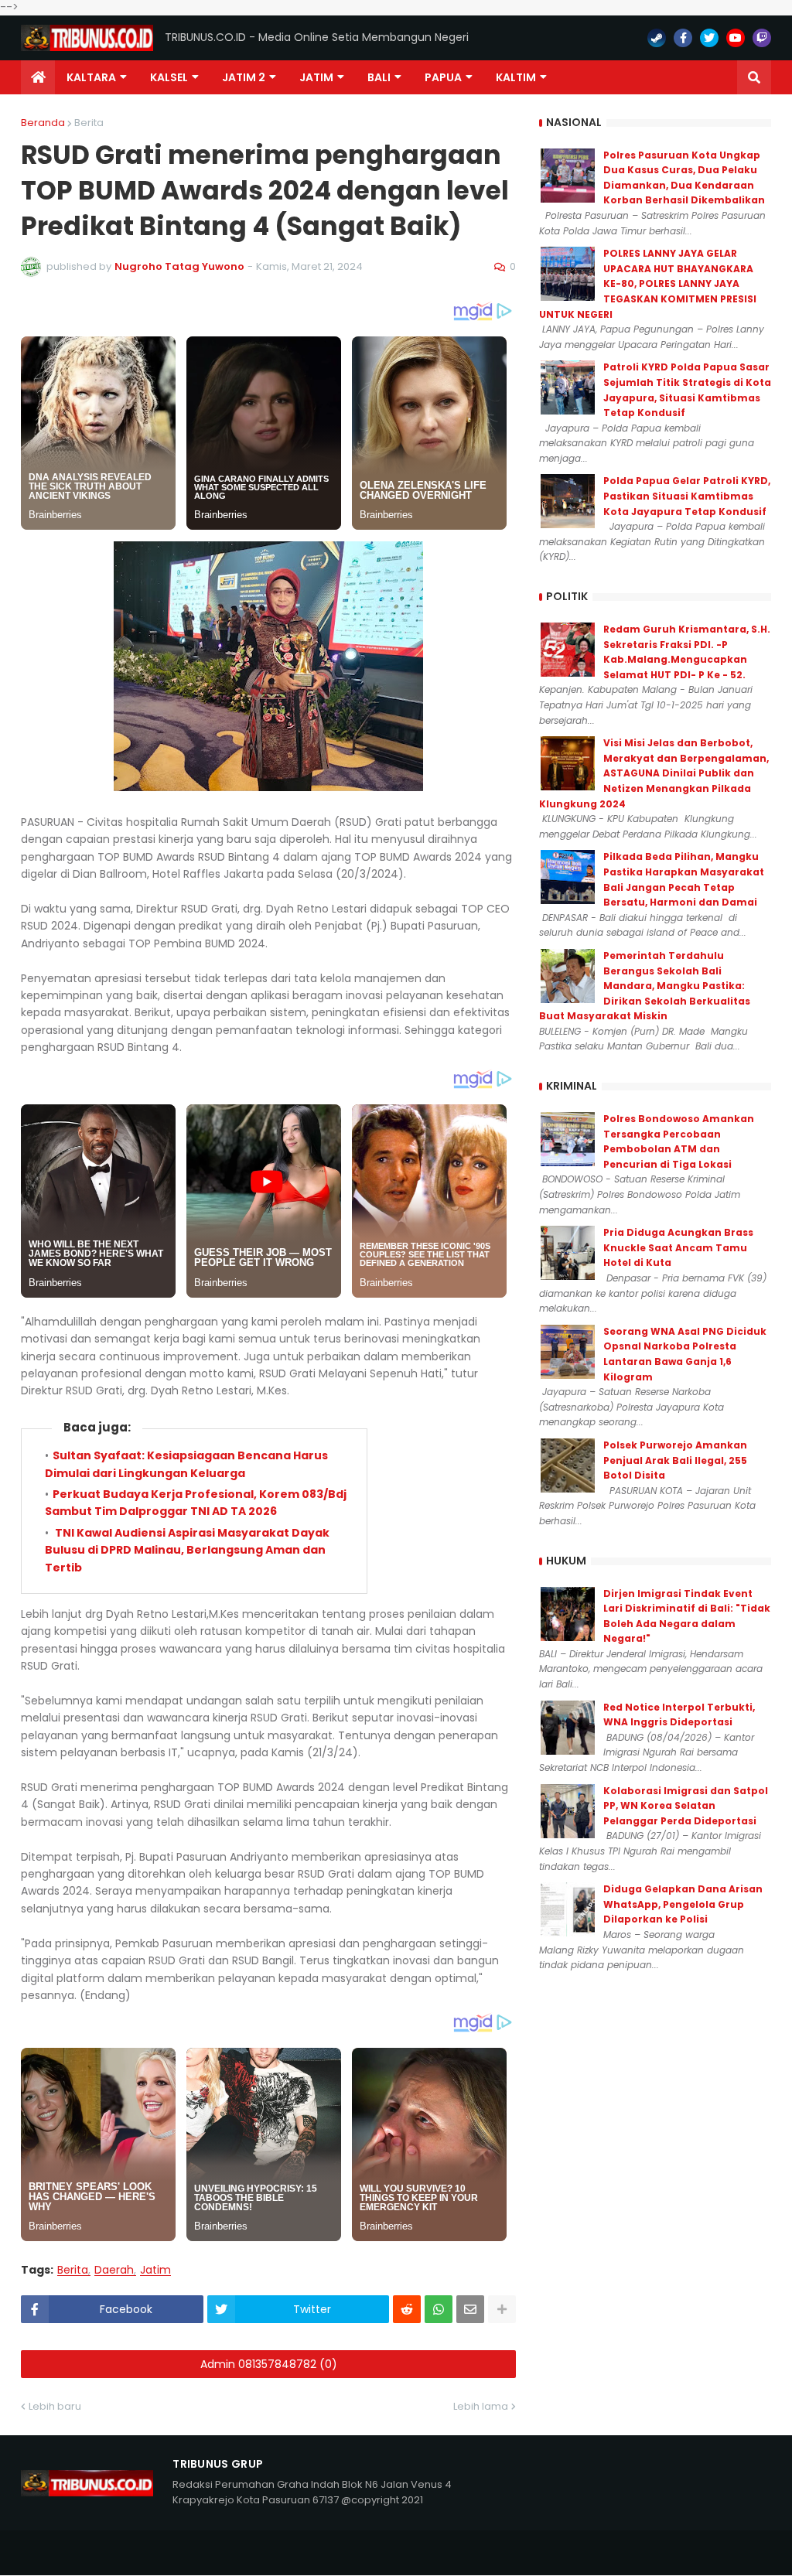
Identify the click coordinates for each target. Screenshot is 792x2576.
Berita (89, 123)
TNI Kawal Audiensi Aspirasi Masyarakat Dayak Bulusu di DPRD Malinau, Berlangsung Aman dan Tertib (187, 1550)
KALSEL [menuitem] (169, 77)
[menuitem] (38, 77)
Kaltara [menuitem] (91, 77)
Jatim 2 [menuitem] (244, 77)
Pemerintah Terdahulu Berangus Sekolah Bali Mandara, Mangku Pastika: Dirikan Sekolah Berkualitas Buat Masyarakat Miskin (645, 986)
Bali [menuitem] (379, 77)
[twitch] (762, 38)
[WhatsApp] (439, 2309)
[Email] (470, 2309)
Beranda (43, 123)
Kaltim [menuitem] (516, 77)
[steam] (657, 38)
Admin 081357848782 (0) (269, 2364)
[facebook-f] (683, 38)
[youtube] (736, 38)
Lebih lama (481, 2406)
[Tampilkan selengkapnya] (502, 2309)
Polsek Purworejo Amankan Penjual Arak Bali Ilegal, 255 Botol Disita (675, 1460)
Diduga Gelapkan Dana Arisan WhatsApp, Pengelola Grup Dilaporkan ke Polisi (683, 1904)
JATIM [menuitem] (316, 77)
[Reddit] (407, 2309)
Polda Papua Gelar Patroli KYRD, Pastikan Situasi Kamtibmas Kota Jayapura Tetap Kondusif (687, 496)
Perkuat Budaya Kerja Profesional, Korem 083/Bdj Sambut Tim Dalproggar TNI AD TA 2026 (196, 1503)
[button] (754, 77)
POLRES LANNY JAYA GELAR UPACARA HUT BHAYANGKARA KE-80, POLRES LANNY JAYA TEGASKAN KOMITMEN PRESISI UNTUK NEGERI (648, 283)
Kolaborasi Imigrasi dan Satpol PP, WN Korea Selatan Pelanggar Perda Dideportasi (686, 1806)
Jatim (155, 2270)
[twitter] (709, 38)
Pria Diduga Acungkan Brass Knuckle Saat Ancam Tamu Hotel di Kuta (678, 1247)
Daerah (114, 2270)
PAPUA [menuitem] (443, 77)
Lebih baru (55, 2406)
